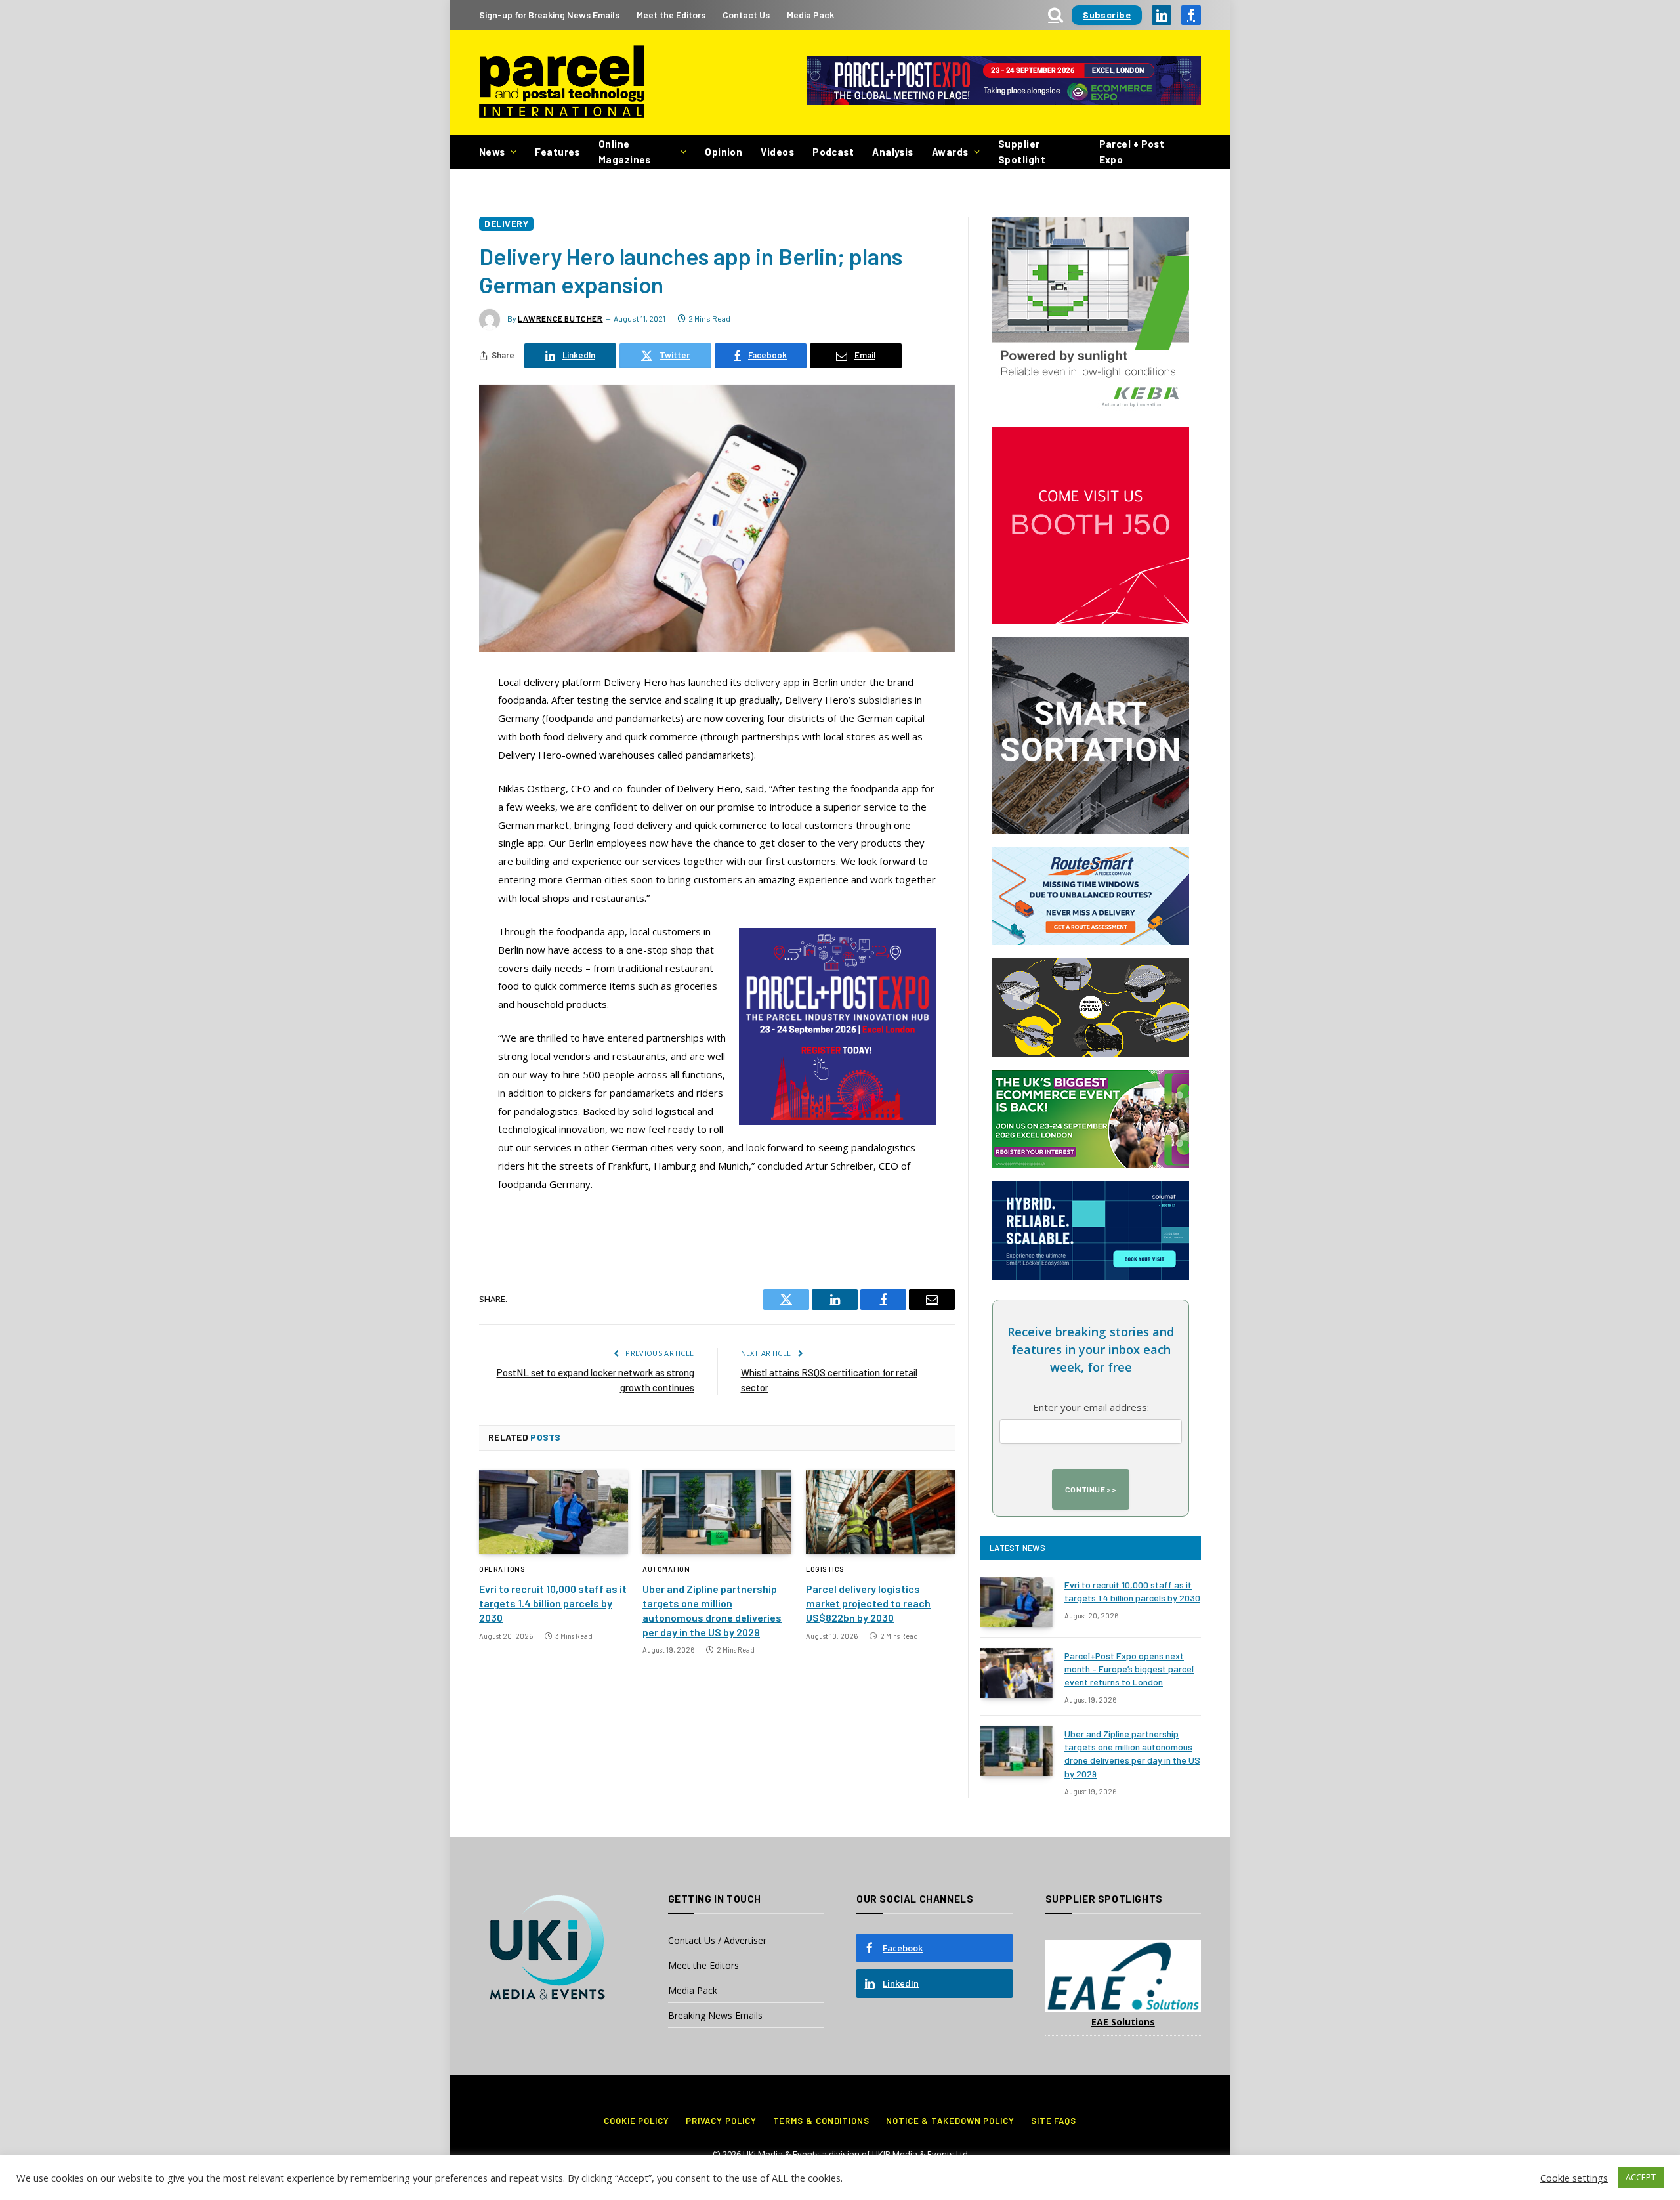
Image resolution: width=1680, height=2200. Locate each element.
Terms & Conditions (821, 2121)
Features (557, 152)
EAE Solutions (1123, 2022)
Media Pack (810, 15)
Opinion (724, 152)
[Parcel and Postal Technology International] (561, 82)
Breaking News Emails (715, 2015)
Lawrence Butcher (560, 318)
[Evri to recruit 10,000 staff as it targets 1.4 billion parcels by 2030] (554, 1512)
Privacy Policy (721, 2121)
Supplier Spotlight (1022, 152)
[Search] (1056, 15)
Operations (502, 1569)
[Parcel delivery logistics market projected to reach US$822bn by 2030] (880, 1512)
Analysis (893, 152)
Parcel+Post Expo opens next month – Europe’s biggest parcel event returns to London (1129, 1669)
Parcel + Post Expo (1132, 152)
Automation (666, 1569)
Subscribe (1107, 15)
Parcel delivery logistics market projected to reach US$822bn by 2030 (868, 1603)
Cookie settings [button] (1574, 2178)
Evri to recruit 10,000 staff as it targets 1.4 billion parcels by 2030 (553, 1603)
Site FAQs (1054, 2121)
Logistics (825, 1569)
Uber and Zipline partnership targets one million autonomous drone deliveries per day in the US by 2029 (712, 1610)
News (492, 152)
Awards (950, 152)
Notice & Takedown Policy (950, 2121)
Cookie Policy (637, 2121)
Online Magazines (625, 152)
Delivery (506, 223)
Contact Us (746, 15)
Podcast (833, 152)
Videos (777, 152)
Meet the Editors (671, 15)
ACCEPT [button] (1641, 2177)
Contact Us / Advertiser (717, 1940)
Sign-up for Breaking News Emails (549, 15)
